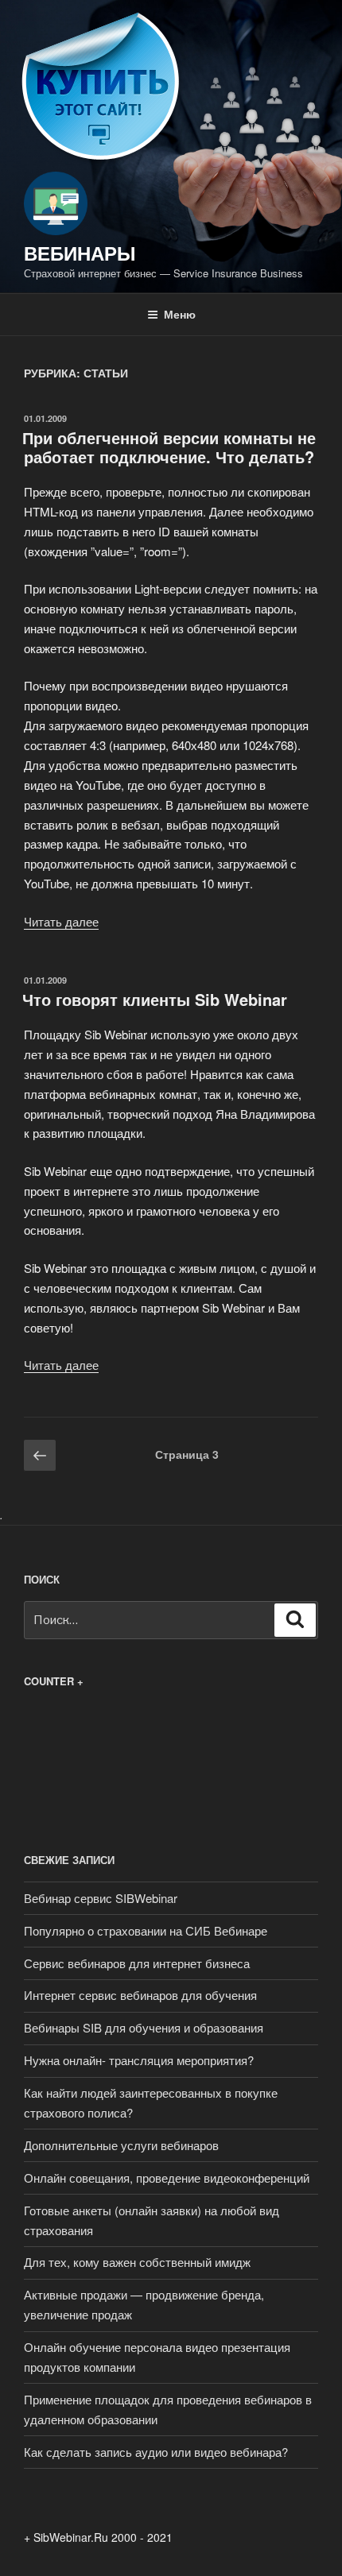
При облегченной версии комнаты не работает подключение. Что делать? (169, 447)
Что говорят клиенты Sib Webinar (155, 999)
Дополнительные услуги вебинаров (121, 2145)
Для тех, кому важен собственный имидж (137, 2262)
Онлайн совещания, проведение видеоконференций (167, 2178)
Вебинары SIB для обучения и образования (144, 2027)
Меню (180, 314)
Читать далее (61, 921)
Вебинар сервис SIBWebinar (101, 1898)
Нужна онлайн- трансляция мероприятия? (139, 2060)
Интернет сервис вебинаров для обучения (140, 1995)
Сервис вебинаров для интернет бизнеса (137, 1963)
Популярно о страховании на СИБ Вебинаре (146, 1930)
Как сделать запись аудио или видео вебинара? (156, 2452)
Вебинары (80, 253)
